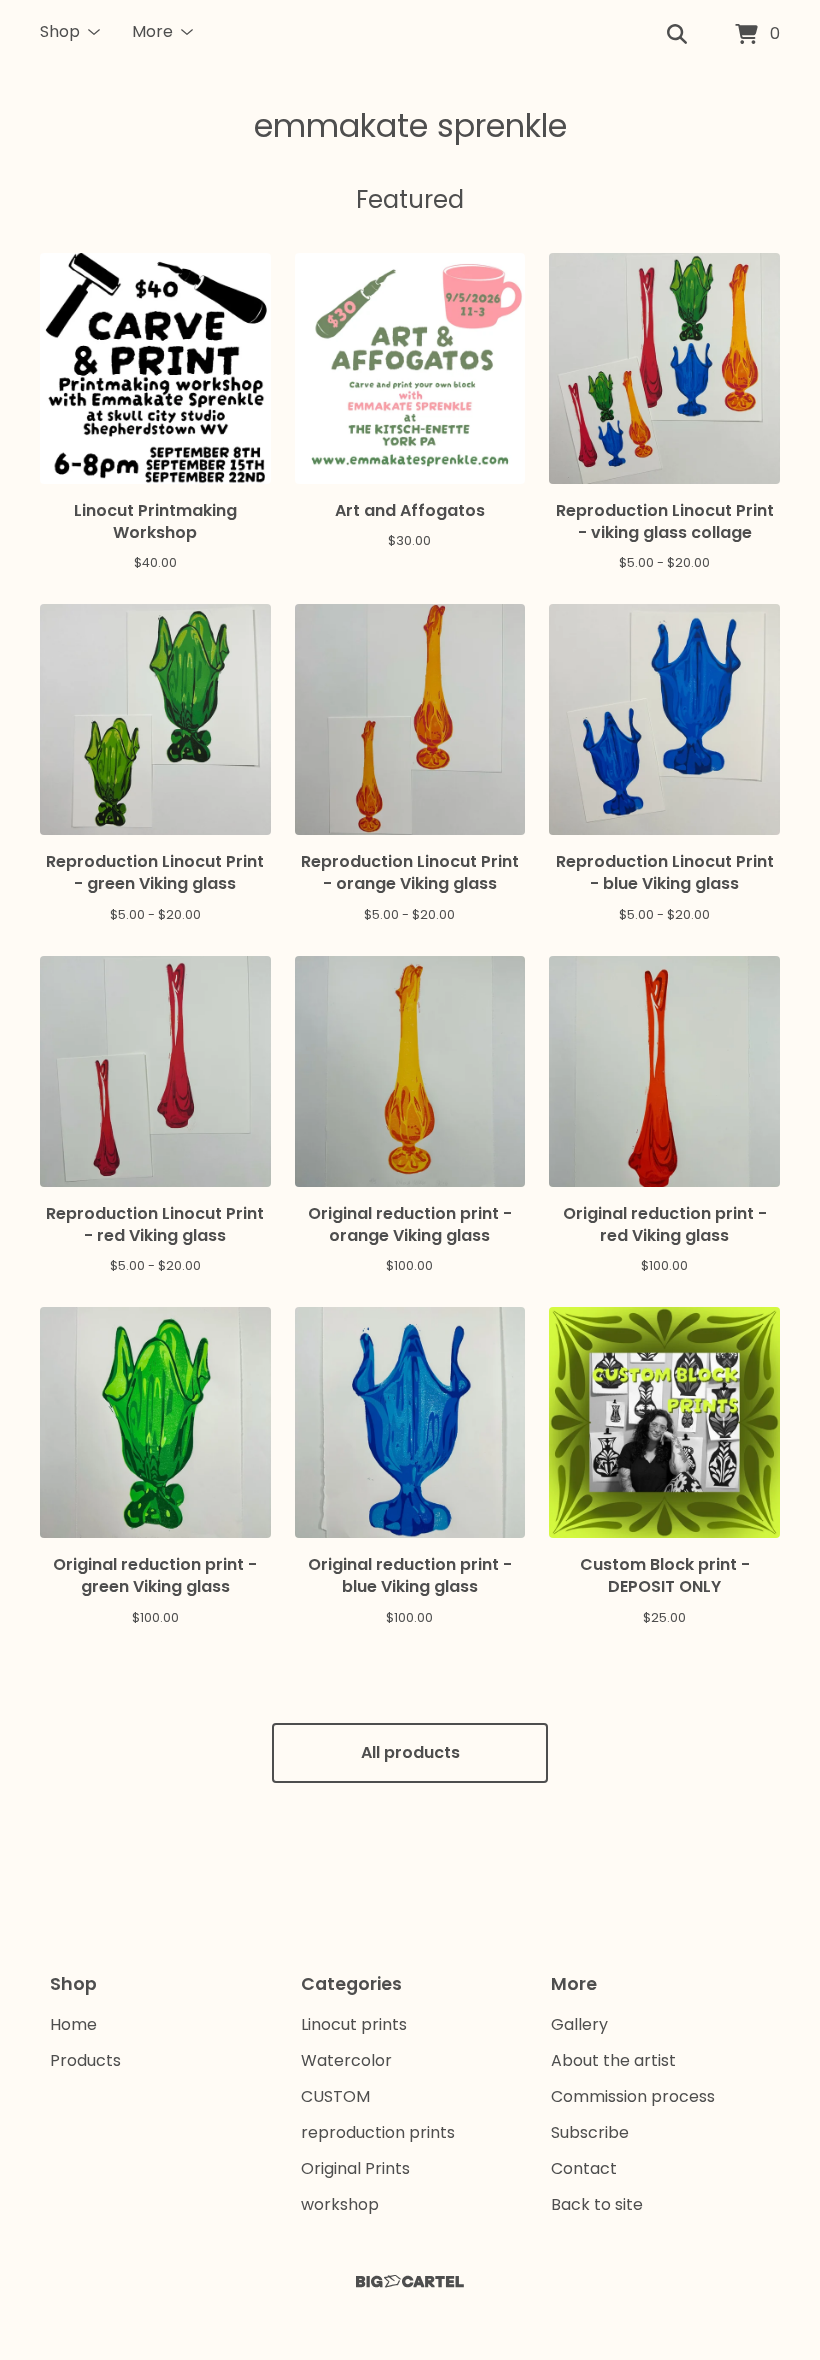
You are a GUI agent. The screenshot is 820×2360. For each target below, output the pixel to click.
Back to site (597, 2204)
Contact (584, 2168)
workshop (340, 2204)
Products (85, 2060)
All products (410, 1752)
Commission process (633, 2096)
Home (73, 2024)
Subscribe (590, 2132)
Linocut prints (354, 2024)
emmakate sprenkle (410, 125)
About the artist (613, 2060)
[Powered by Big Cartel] (410, 2281)
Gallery (579, 2024)
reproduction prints (378, 2132)
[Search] (677, 35)
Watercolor (346, 2060)
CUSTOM (335, 2096)
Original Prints (355, 2168)
